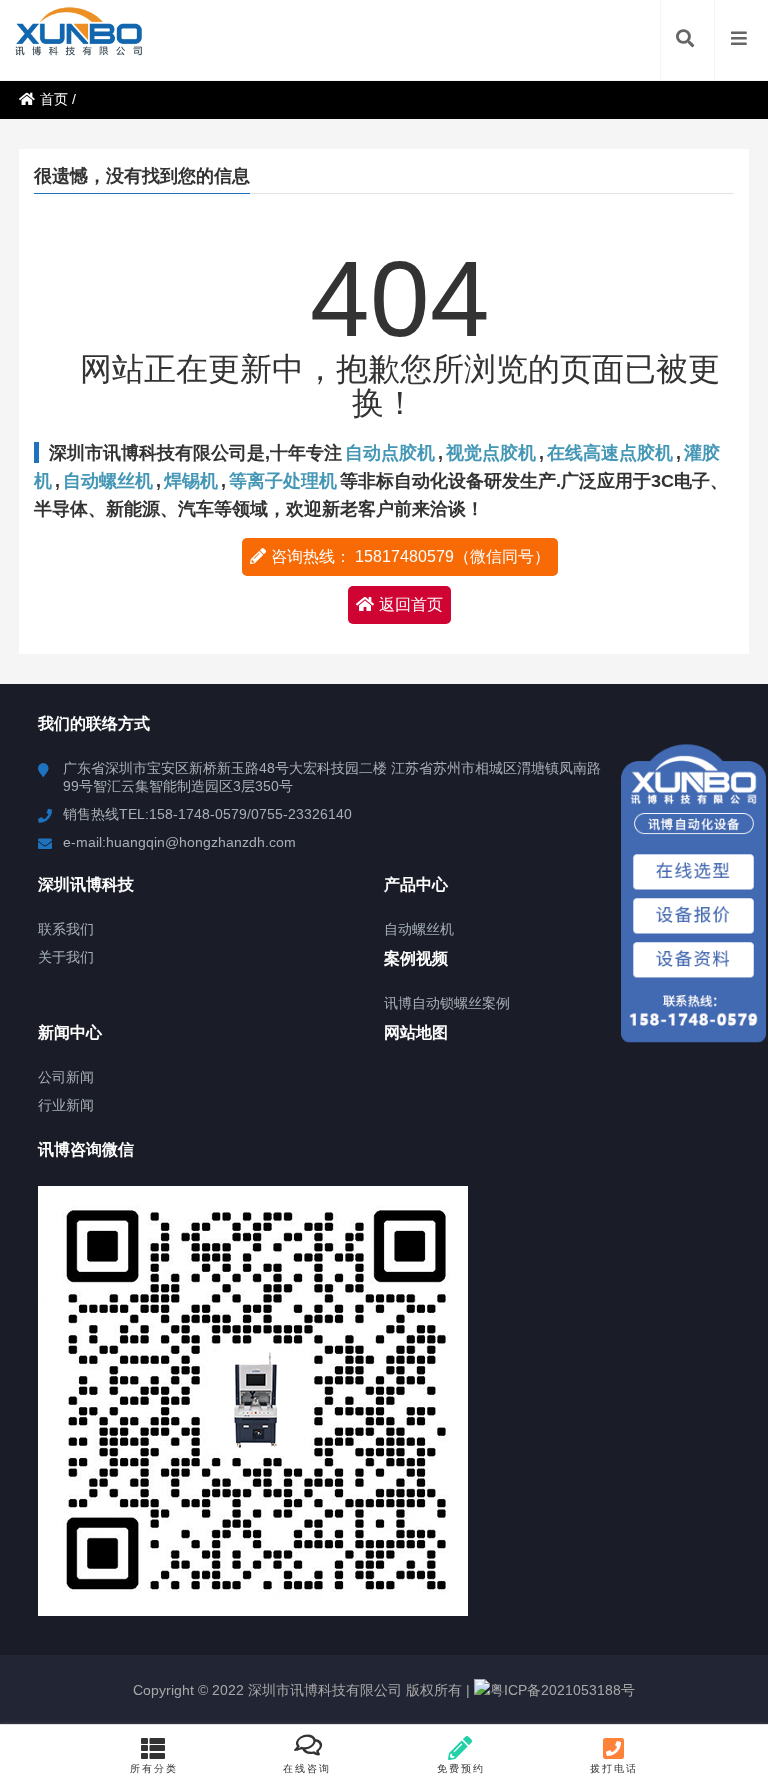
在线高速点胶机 (610, 453)
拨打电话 (614, 1768)
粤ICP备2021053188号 (562, 1690)
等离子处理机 (283, 481)
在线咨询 (307, 1768)
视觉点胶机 (491, 453)
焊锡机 (191, 481)
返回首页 (411, 604)
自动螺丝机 (108, 481)
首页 (54, 99)
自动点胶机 (390, 453)
